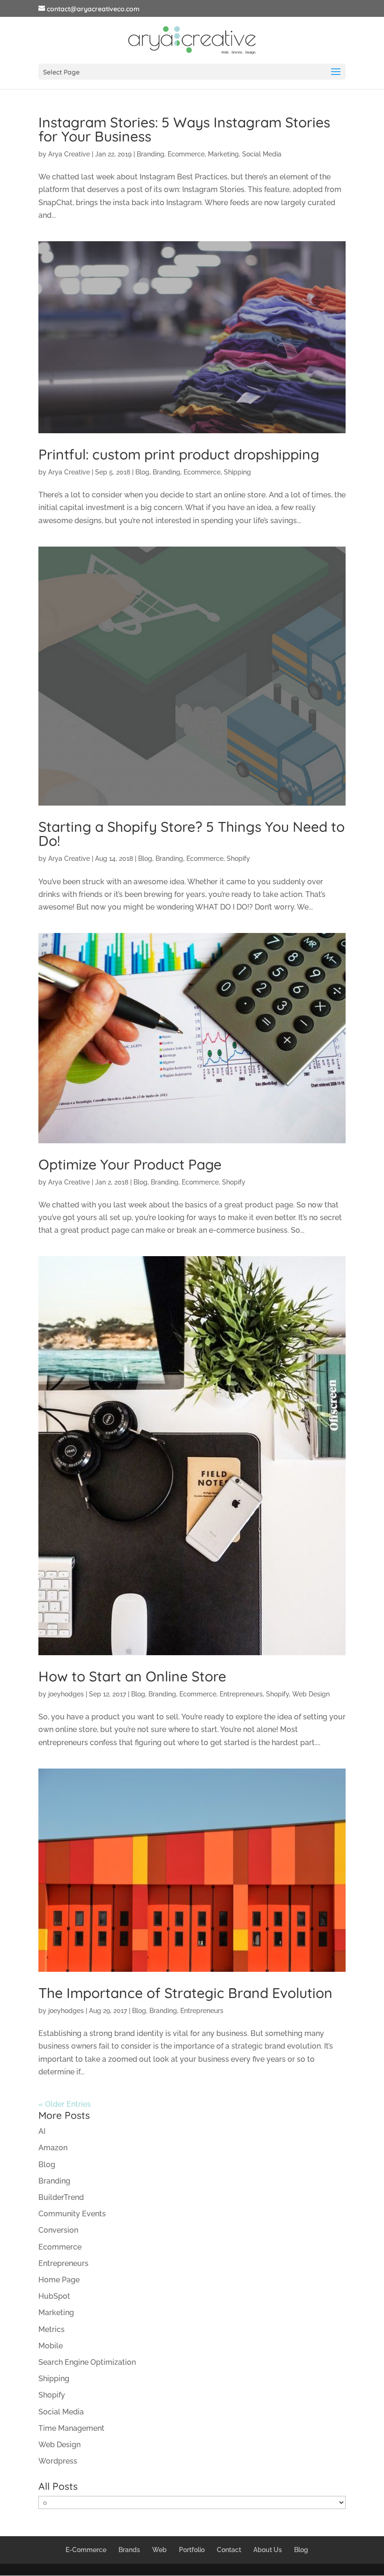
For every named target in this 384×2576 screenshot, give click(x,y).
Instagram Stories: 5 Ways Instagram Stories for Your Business (184, 129)
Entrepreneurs (241, 1694)
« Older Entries (65, 2104)
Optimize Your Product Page (130, 1164)
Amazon (53, 2148)
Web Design (311, 1694)
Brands (129, 2550)
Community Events (72, 2214)
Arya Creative (69, 154)
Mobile (51, 2346)
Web (159, 2550)
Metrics (52, 2329)
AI (42, 2131)
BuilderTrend (61, 2197)
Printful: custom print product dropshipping (179, 454)
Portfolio (192, 2550)
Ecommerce (186, 154)
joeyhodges (66, 1694)
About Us (268, 2550)
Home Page (59, 2280)
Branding (151, 154)
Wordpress (58, 2461)
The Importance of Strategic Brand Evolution (185, 1993)
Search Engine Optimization (87, 2362)
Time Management (71, 2428)
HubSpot (54, 2296)
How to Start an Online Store (132, 1676)
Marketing (223, 154)
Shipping (237, 472)
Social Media (262, 154)
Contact (229, 2550)
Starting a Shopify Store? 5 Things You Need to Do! (192, 834)
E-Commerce (86, 2550)
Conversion (58, 2230)
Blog (142, 472)
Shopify (238, 859)
